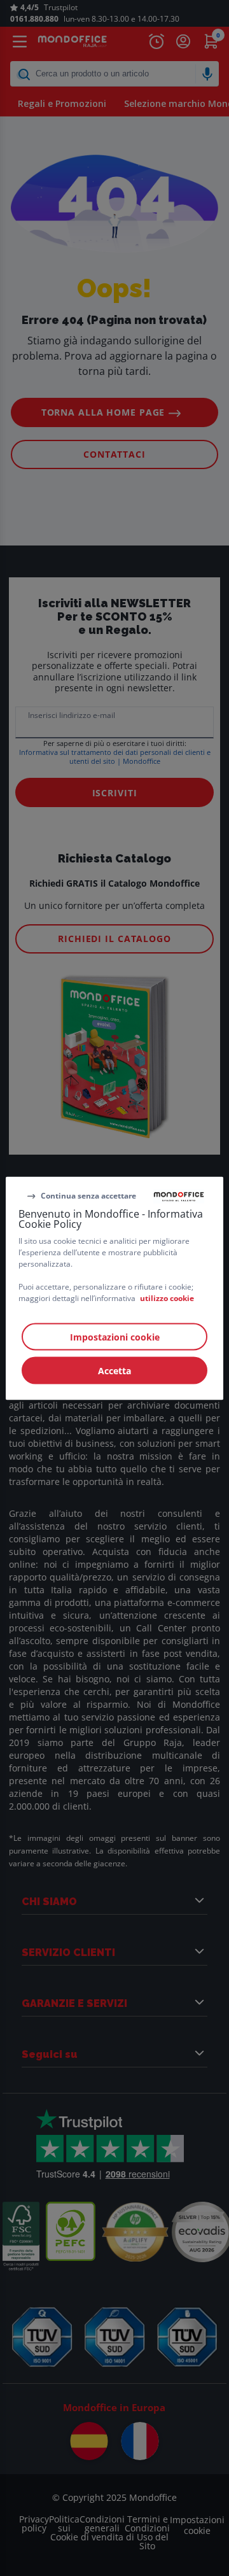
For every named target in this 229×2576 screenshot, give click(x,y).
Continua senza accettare (88, 1196)
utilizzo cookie (167, 1298)
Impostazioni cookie (115, 1336)
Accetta (114, 1370)
